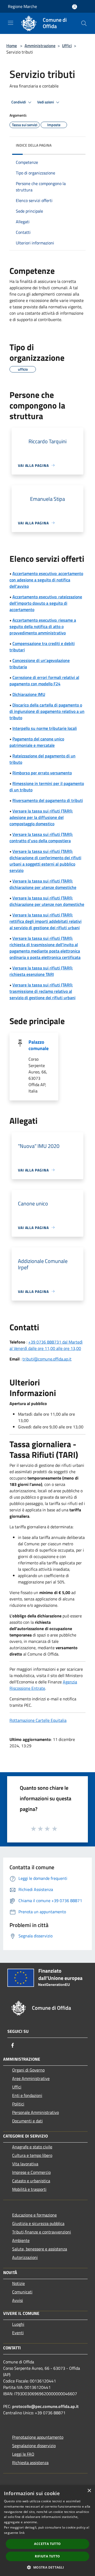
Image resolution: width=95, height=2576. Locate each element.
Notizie (18, 2283)
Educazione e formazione (34, 2215)
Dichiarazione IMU (29, 694)
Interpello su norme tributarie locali (45, 728)
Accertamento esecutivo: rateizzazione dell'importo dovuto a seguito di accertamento (46, 603)
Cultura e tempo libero (32, 2155)
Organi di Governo (28, 2070)
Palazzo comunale (39, 1045)
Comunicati (22, 2292)
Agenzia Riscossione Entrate (43, 1685)
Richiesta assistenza (30, 2463)
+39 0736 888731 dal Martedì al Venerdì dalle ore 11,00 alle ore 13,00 (46, 1345)
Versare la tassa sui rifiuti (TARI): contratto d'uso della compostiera (41, 837)
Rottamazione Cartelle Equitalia (38, 1720)
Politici (18, 2104)
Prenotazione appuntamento (38, 2437)
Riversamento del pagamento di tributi (48, 800)
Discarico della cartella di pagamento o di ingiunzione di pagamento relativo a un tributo (47, 711)
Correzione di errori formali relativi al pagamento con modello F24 (44, 681)
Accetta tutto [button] (47, 2544)
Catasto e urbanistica (31, 2181)
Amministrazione (40, 46)
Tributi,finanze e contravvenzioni (42, 2232)
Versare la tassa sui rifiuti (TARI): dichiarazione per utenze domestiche (43, 884)
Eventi (18, 2333)
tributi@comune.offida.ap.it (47, 1359)
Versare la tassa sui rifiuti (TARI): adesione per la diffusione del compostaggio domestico (41, 817)
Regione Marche (22, 6)
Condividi (19, 102)
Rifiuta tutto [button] (47, 2556)
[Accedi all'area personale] (75, 7)
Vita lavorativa (25, 2164)
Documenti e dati (27, 2121)
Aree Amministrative (31, 2078)
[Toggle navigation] (11, 23)
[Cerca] (84, 23)
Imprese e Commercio (31, 2172)
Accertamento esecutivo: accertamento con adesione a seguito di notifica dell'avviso (46, 580)
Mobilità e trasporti (29, 2189)
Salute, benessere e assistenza (40, 2249)
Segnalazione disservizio (34, 2446)
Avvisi (18, 2300)
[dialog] (47, 2531)
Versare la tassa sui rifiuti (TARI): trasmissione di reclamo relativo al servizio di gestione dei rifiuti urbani (42, 991)
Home (12, 46)
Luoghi (18, 2324)
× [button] (89, 2491)
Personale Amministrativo (35, 2112)
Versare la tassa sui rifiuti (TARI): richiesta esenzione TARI (41, 971)
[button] (47, 2567)
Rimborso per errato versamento (42, 773)
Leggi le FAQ (23, 2454)
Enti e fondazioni (27, 2095)
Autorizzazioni (25, 2257)
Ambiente (21, 2240)
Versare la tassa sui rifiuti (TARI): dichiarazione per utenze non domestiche (47, 901)
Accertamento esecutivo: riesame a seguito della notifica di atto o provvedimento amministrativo (43, 626)
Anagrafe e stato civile (32, 2147)
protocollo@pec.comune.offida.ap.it (45, 2406)
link (22, 2533)
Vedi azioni (46, 102)
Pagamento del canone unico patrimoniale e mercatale (37, 742)
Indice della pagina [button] (34, 145)
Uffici (67, 46)
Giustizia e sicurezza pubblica (38, 2223)
